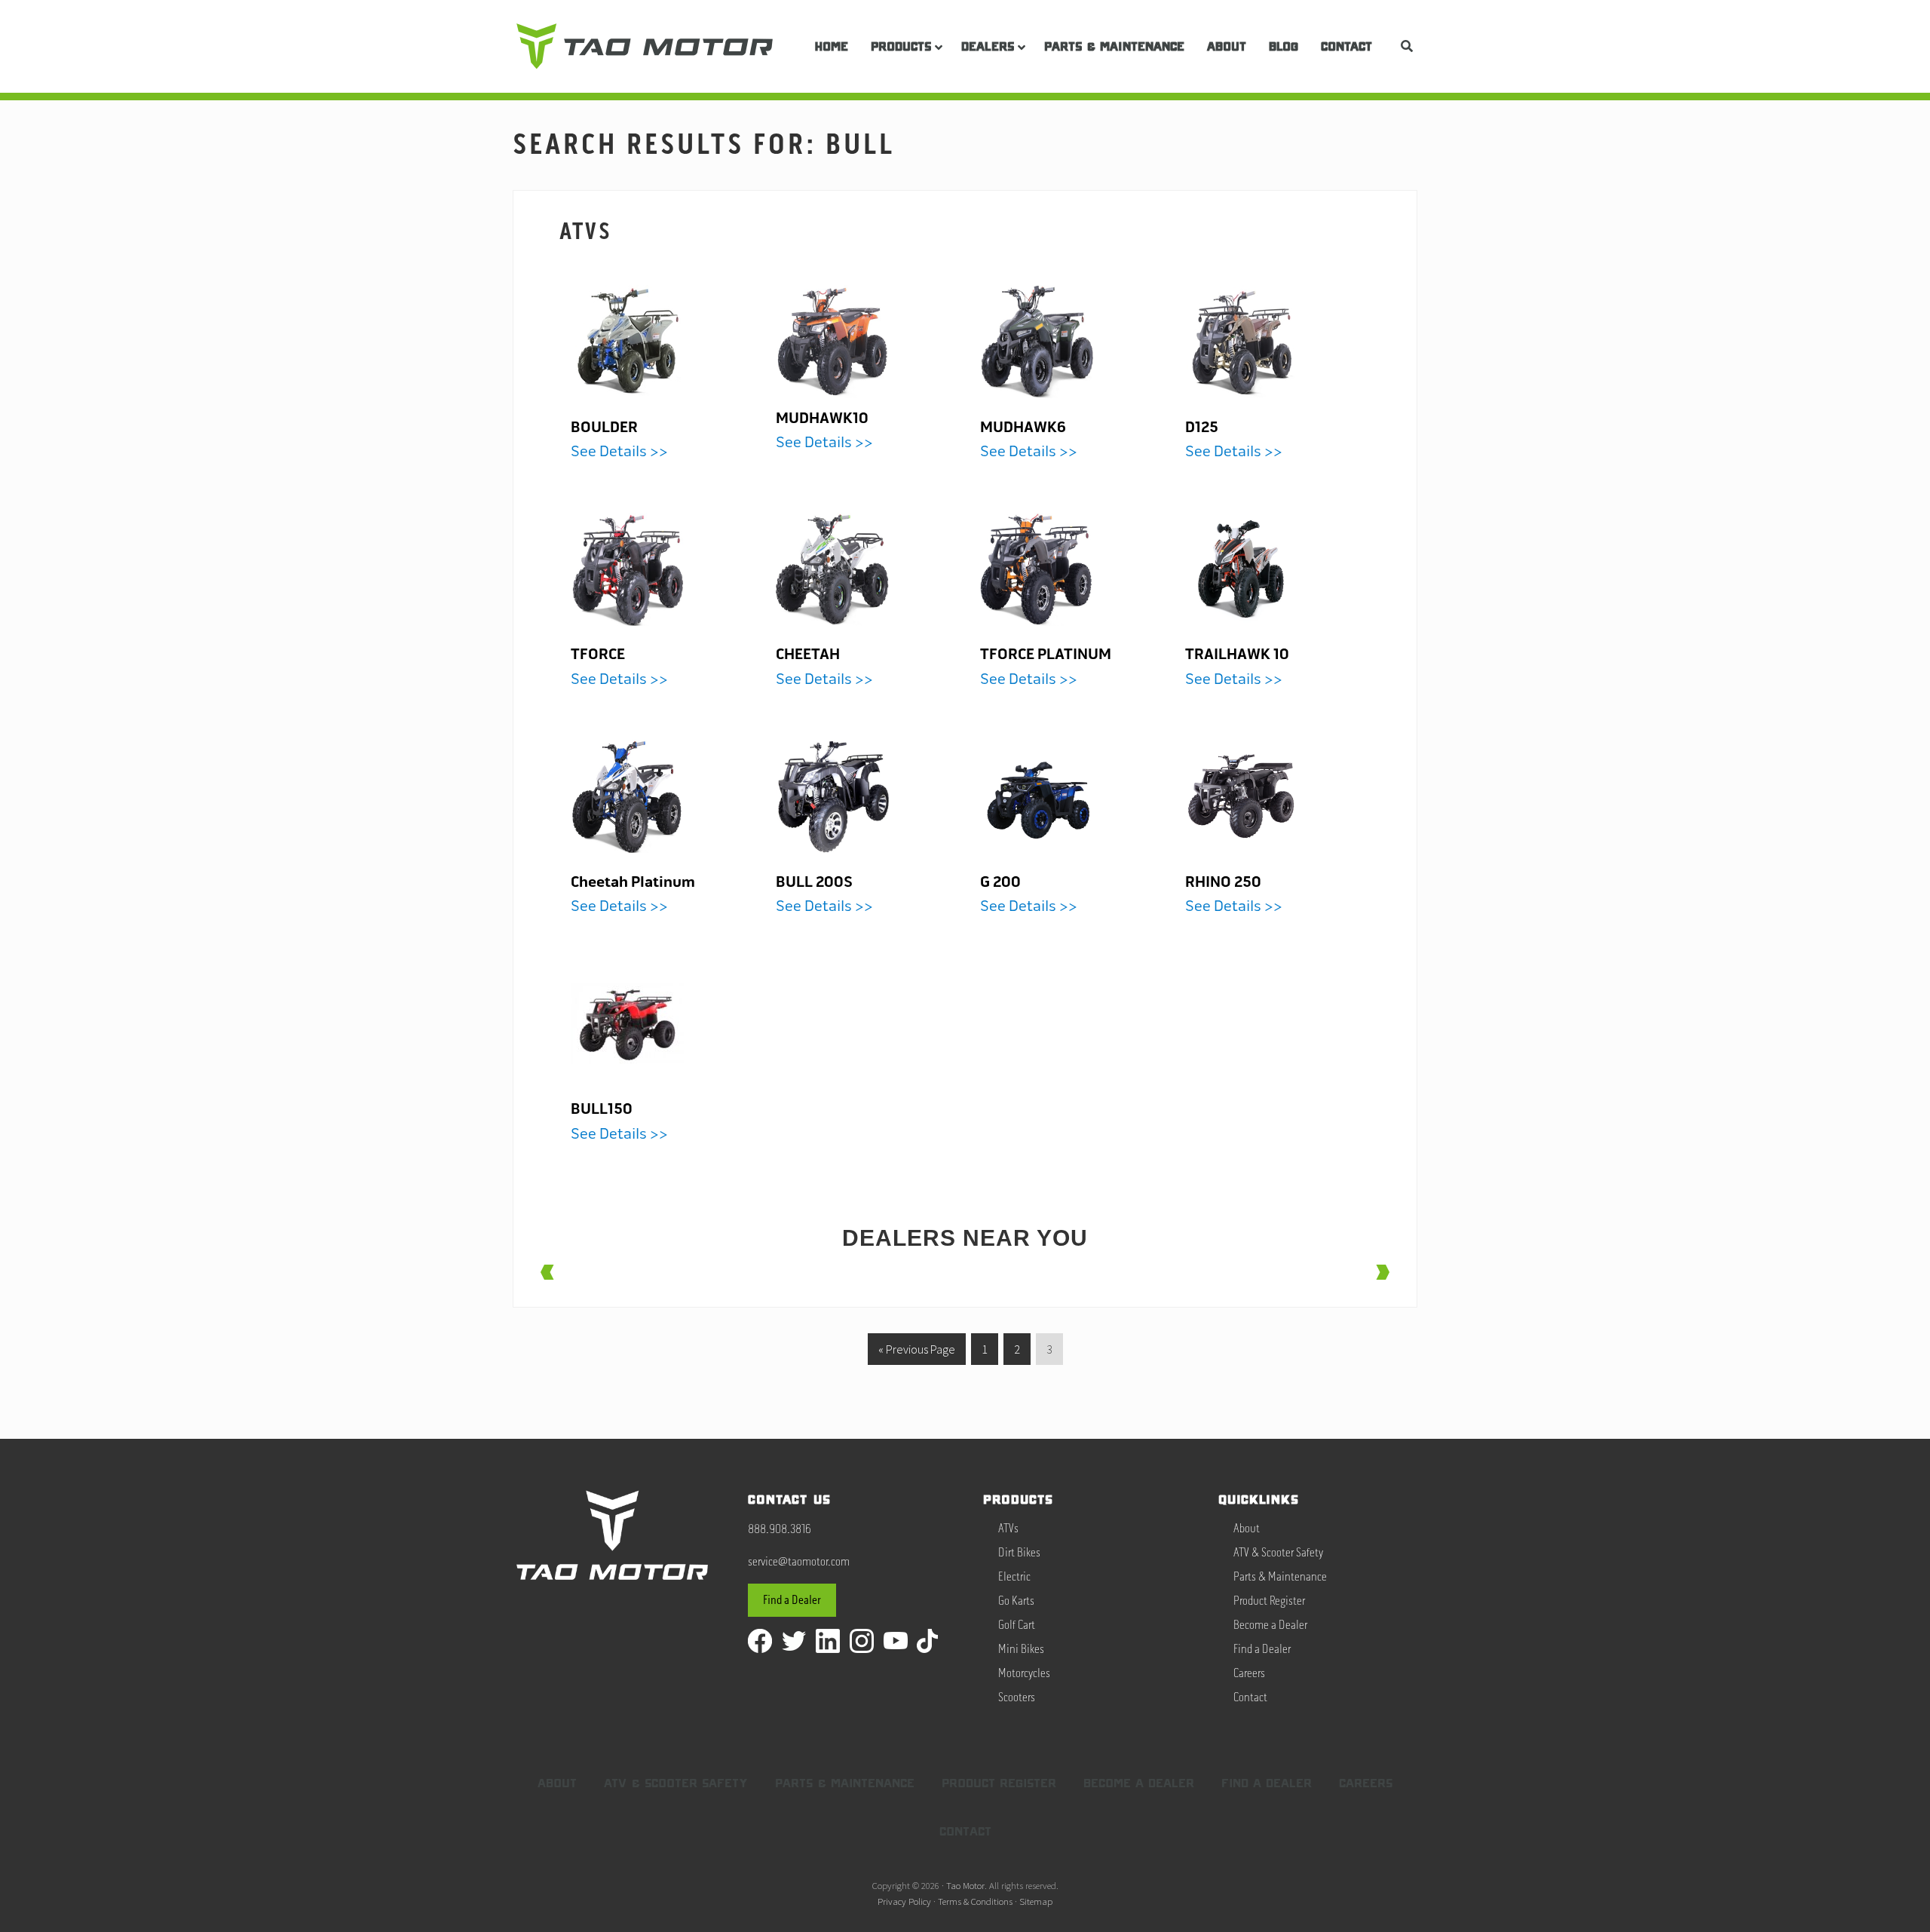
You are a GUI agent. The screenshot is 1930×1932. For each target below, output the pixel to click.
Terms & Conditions (975, 1901)
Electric (1014, 1577)
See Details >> (619, 440)
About (1247, 1529)
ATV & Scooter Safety (1278, 1553)
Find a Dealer (792, 1600)
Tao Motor (965, 1885)
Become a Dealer (1270, 1625)
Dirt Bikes (1019, 1553)
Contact (1250, 1697)
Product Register (1269, 1601)
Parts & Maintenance (1280, 1577)
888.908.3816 (780, 1529)
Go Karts (1016, 1601)
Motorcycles (1024, 1673)
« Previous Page (917, 1345)
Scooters (1017, 1697)
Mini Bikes (1021, 1649)
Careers (1249, 1673)
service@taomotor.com (799, 1562)
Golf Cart (1017, 1625)
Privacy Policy (904, 1901)
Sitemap (1036, 1901)
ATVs (586, 232)
